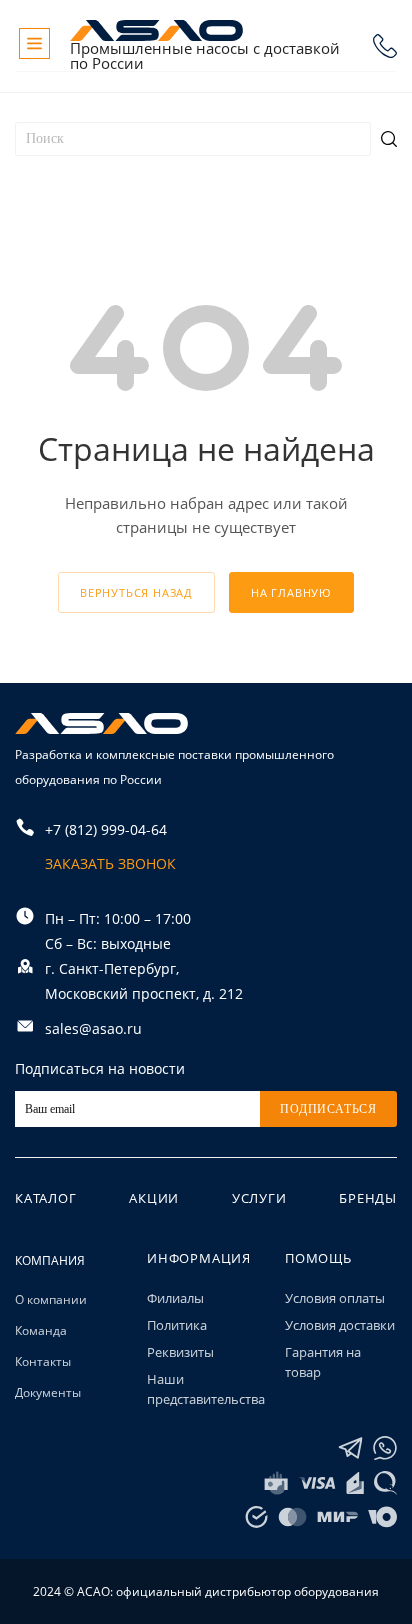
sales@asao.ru (93, 1028)
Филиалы (175, 1298)
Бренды (368, 1198)
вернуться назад (136, 592)
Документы (48, 1392)
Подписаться (328, 1109)
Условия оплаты (335, 1298)
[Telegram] (350, 1448)
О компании (51, 1299)
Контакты (43, 1361)
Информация (199, 1258)
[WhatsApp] (385, 1448)
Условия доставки (340, 1325)
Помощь (318, 1258)
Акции (154, 1198)
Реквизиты (180, 1352)
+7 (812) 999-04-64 (385, 46)
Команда (41, 1330)
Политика (177, 1325)
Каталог (46, 1198)
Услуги (259, 1198)
